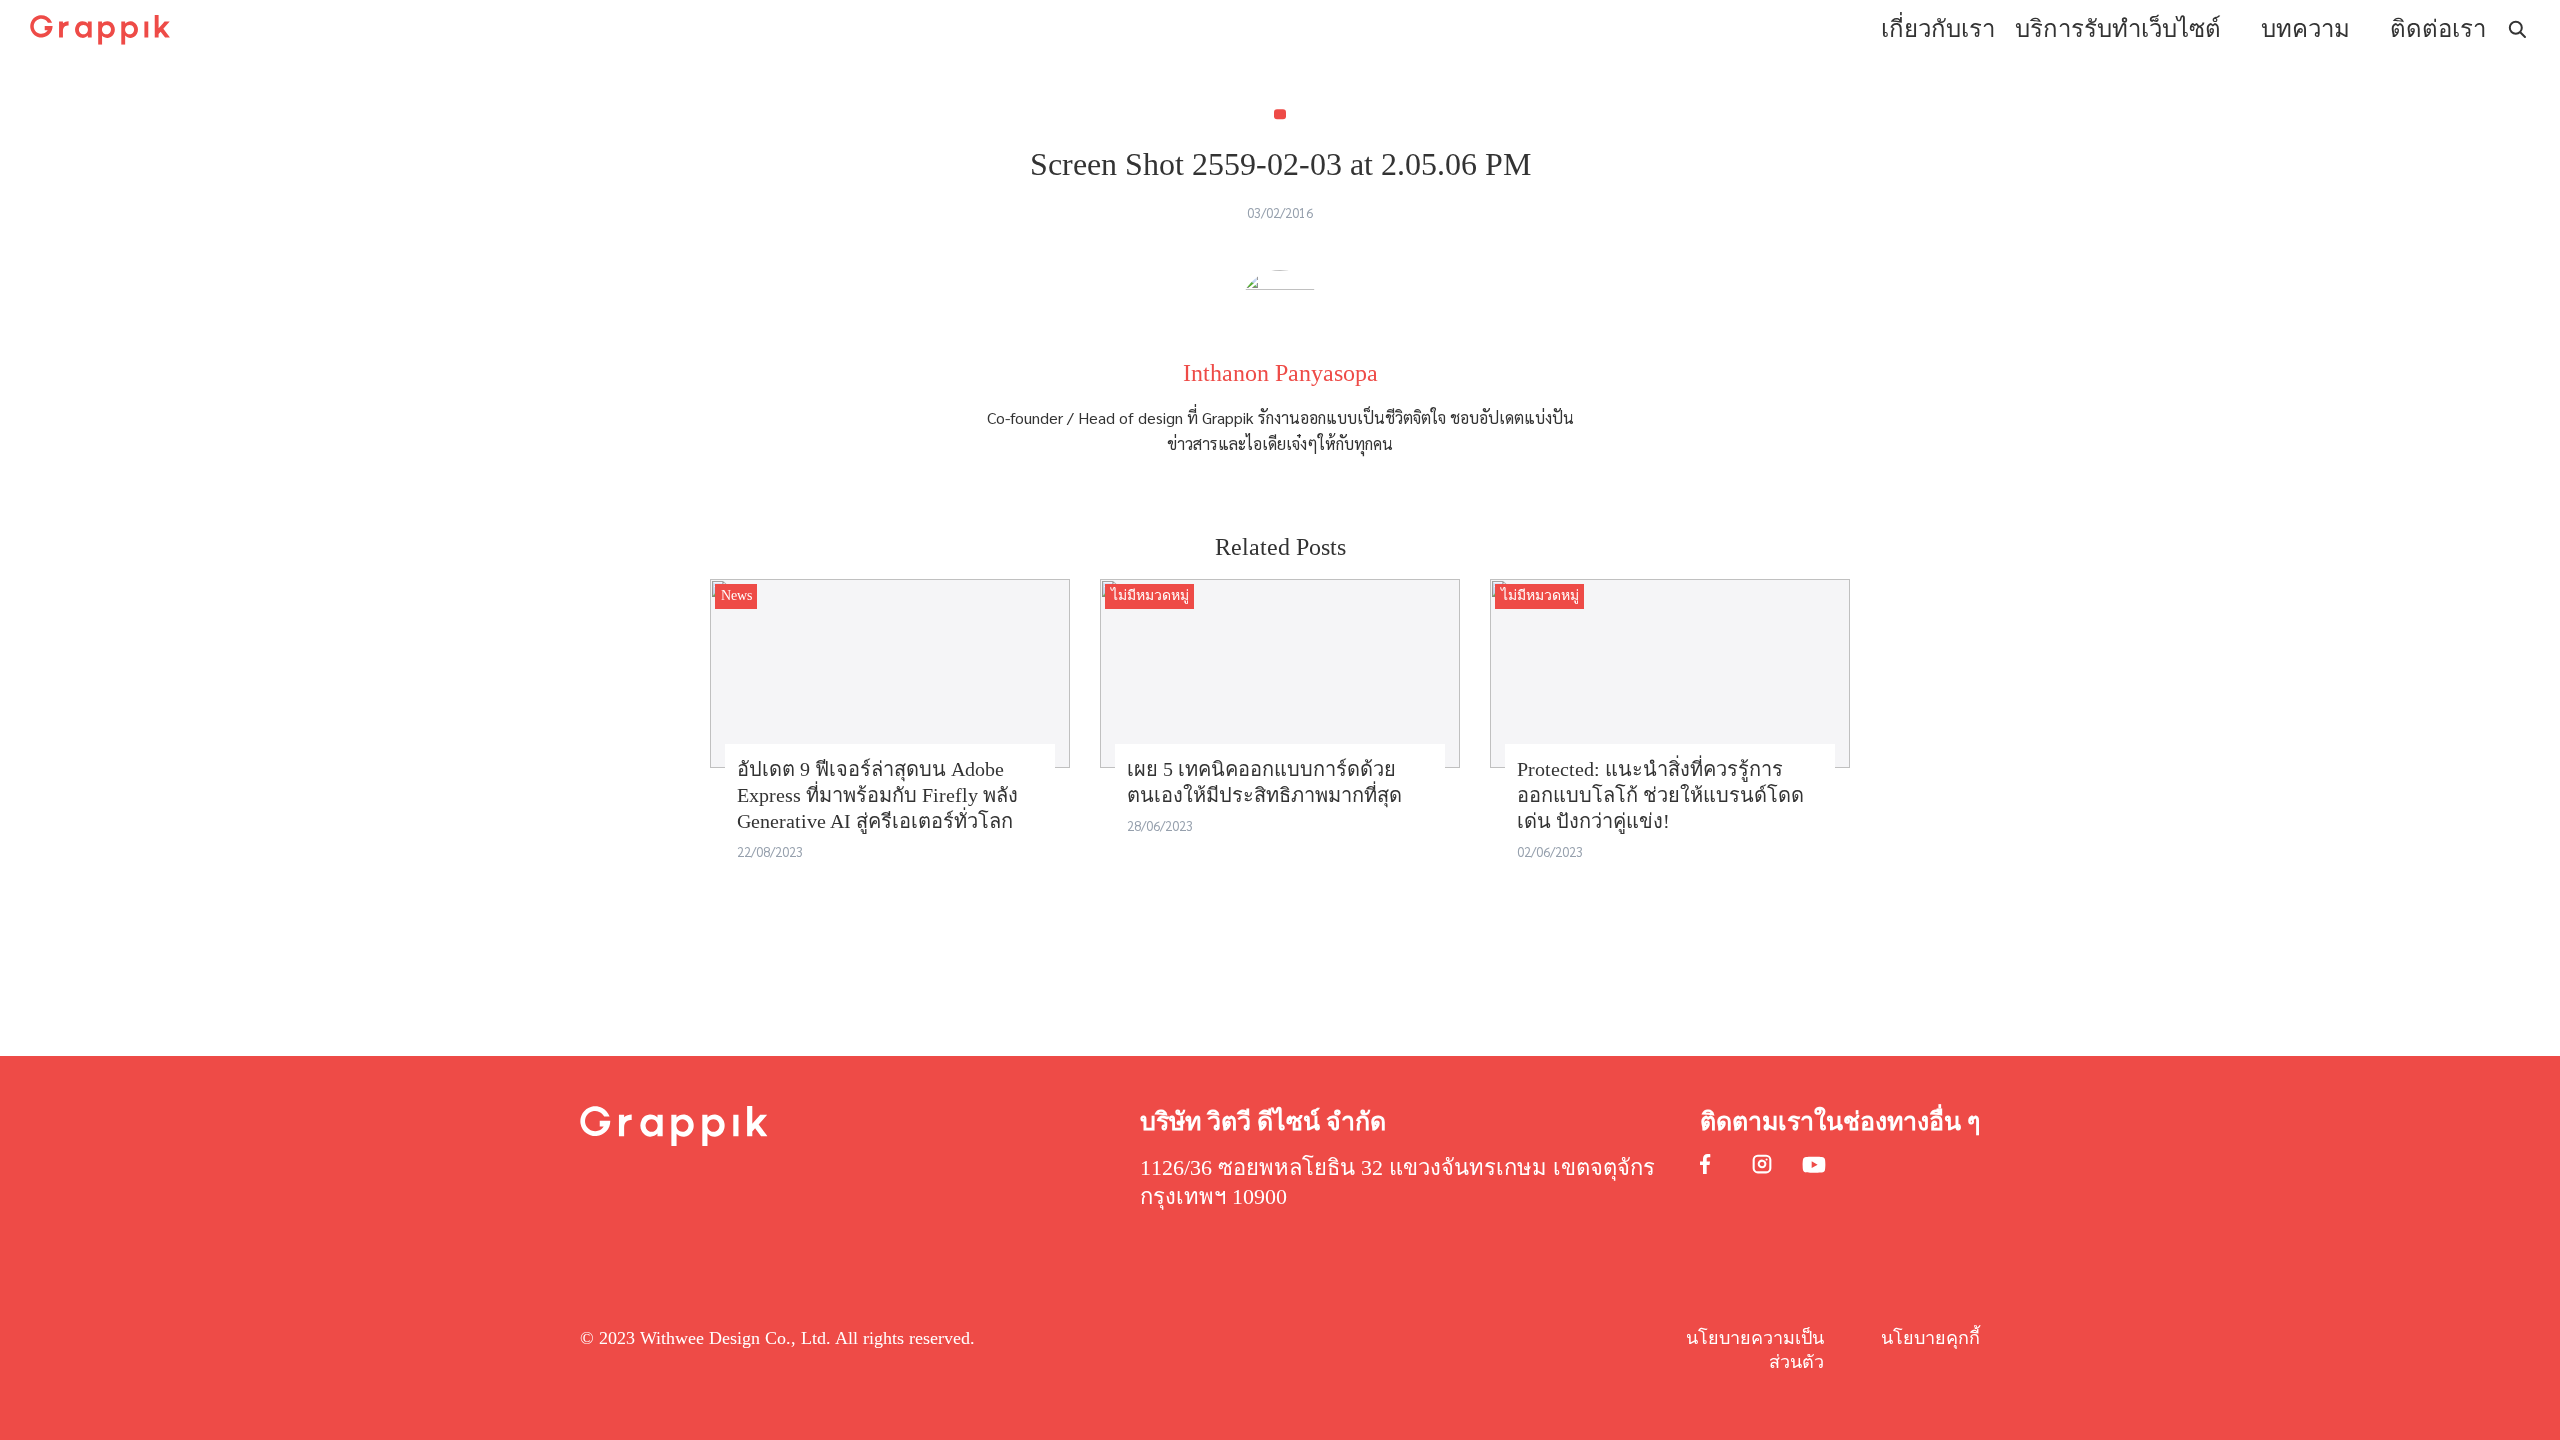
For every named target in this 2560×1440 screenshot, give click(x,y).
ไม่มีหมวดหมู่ (1150, 595)
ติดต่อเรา (2438, 29)
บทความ (2305, 29)
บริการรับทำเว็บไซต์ (2118, 29)
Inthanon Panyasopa (1280, 373)
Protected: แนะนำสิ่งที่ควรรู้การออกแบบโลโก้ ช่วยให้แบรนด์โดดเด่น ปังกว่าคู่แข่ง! (1660, 795)
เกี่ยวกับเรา (1938, 29)
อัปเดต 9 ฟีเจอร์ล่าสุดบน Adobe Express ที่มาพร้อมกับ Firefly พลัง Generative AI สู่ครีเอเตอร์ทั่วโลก (877, 795)
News (736, 595)
